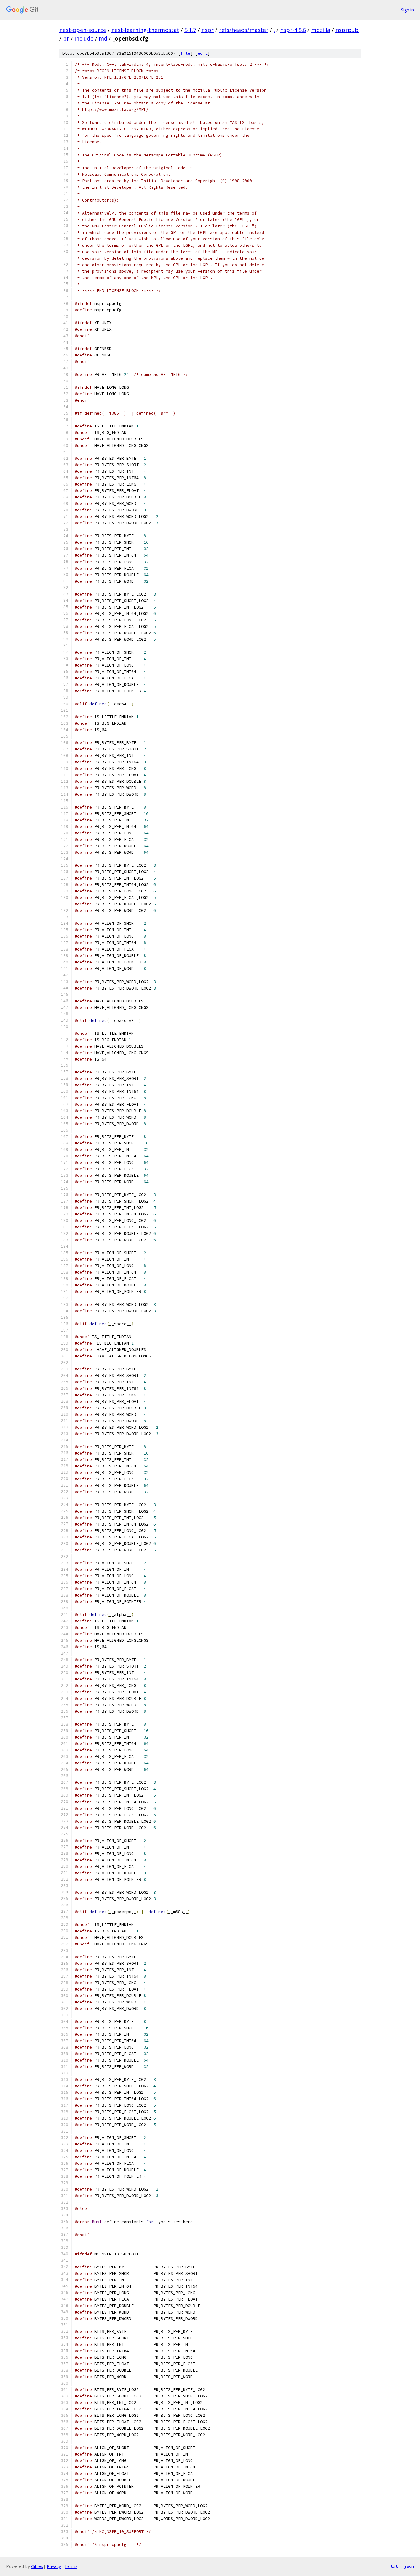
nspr (208, 30)
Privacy (54, 2566)
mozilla (321, 30)
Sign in (407, 10)
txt (394, 2566)
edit (203, 53)
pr (66, 38)
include (84, 38)
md (103, 38)
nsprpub (347, 30)
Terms (71, 2566)
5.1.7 (190, 30)
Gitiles (37, 2566)
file (185, 53)
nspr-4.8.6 (293, 30)
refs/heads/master (244, 30)
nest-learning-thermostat (145, 30)
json (409, 2566)
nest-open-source (83, 30)
